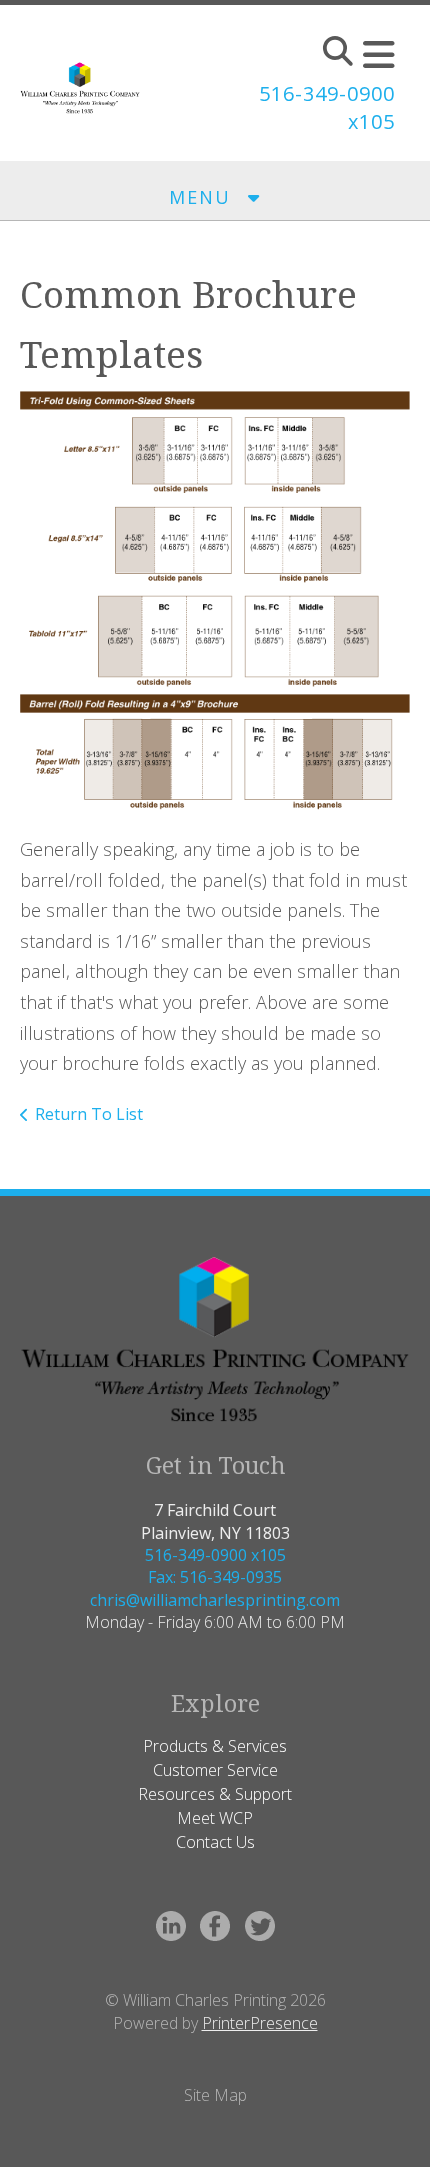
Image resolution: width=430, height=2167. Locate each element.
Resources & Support (215, 1794)
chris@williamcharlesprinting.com (215, 1600)
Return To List (89, 1114)
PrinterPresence (260, 2023)
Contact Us (215, 1842)
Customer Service (215, 1770)
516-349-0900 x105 (215, 1555)
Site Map (215, 2095)
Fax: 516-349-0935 (215, 1577)
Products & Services (215, 1746)
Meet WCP (215, 1818)
